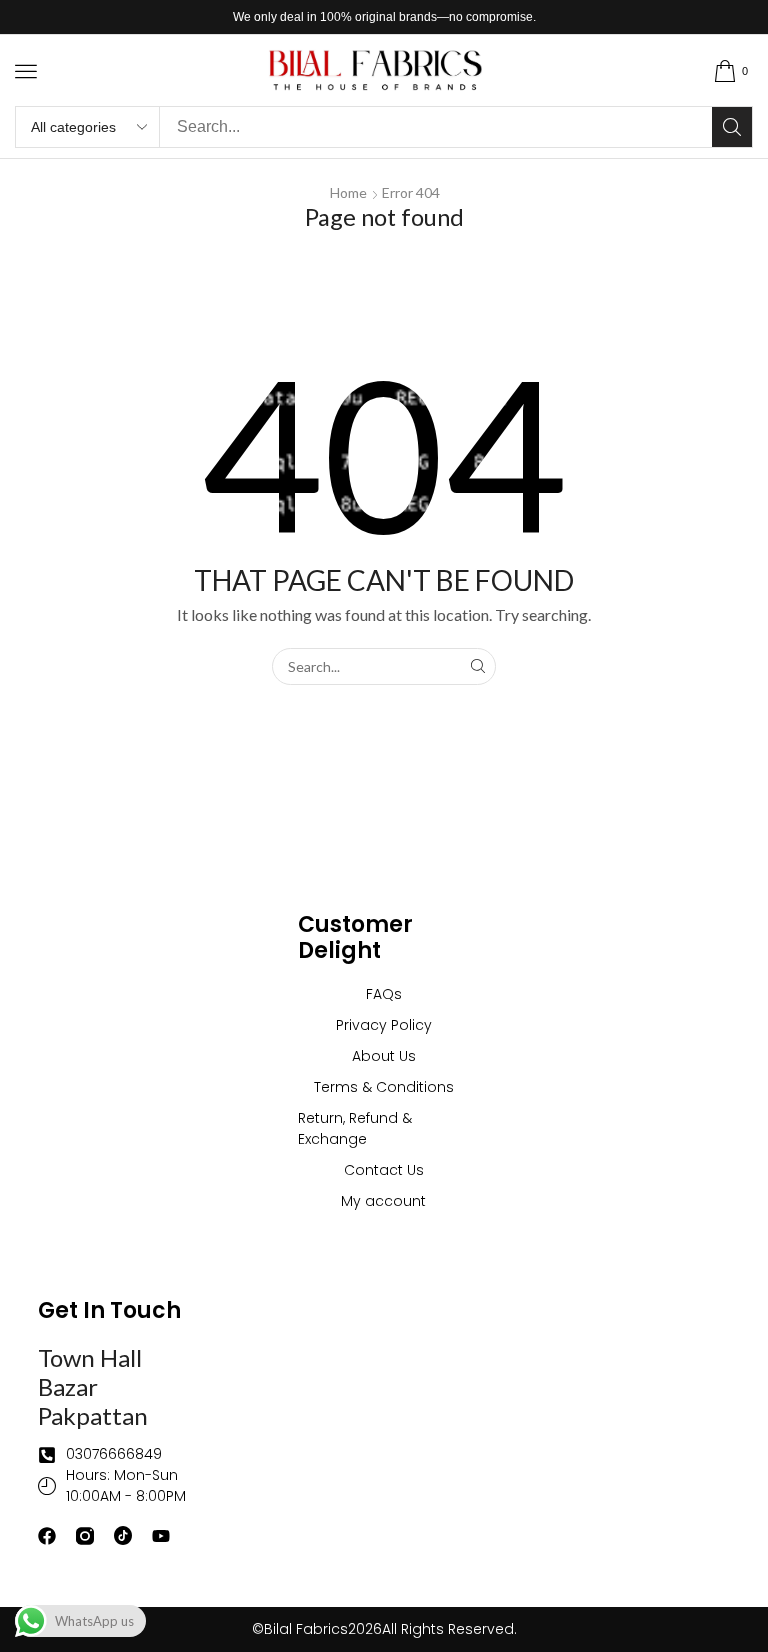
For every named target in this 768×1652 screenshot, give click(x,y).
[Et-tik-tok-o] (123, 1536)
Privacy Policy (384, 1025)
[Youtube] (161, 1536)
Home (348, 192)
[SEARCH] (477, 666)
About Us (384, 1056)
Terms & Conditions (384, 1087)
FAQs (384, 994)
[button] (26, 71)
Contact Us (384, 1170)
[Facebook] (47, 1536)
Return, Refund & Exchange (355, 1128)
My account (383, 1201)
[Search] (732, 127)
